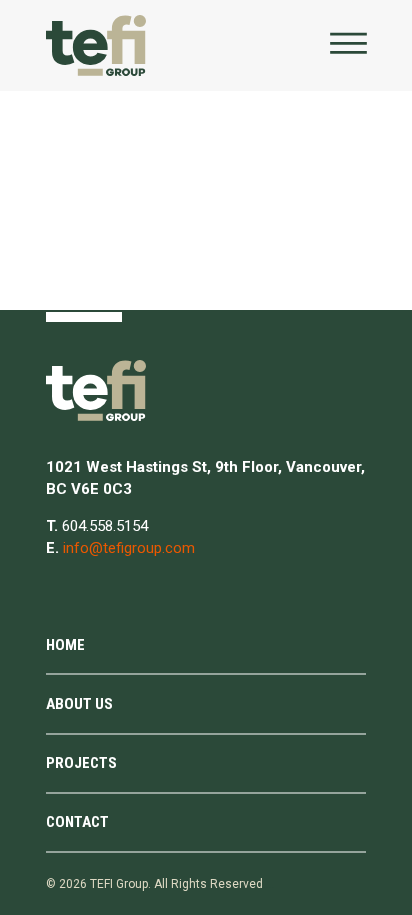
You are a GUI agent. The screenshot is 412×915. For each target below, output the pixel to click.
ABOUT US (79, 704)
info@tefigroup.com (129, 548)
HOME (65, 645)
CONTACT (77, 822)
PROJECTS (81, 763)
